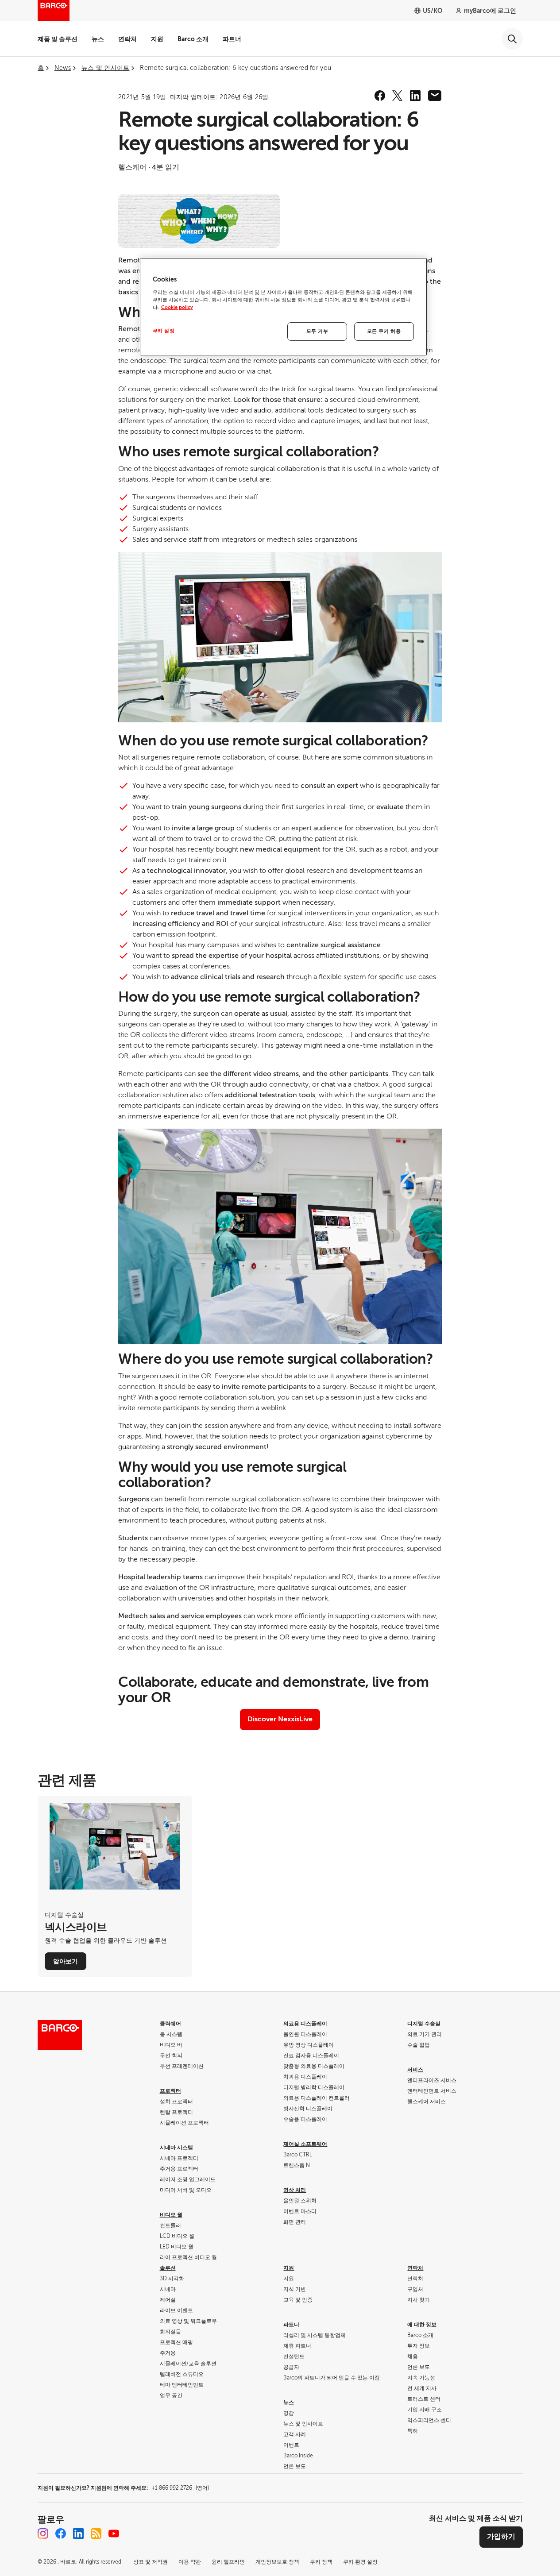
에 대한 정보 (422, 2325)
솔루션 (168, 2268)
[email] (435, 96)
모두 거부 (317, 331)
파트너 (232, 39)
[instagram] (43, 2534)
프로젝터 (170, 2091)
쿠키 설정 (164, 331)
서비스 (415, 2070)
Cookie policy (177, 307)
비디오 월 (171, 2215)
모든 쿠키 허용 (384, 331)
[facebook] (380, 96)
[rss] (96, 2534)
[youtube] (114, 2534)
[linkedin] (415, 96)
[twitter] (398, 96)
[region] (283, 307)
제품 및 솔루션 (58, 39)
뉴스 (98, 39)
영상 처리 (295, 2190)
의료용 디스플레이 (305, 2024)
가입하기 (501, 2537)
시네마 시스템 (176, 2148)
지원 (157, 39)
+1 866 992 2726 (180, 2488)
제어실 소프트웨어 (305, 2144)
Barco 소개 (193, 39)
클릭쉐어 (170, 2024)
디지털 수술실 (424, 2024)
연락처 (127, 39)
